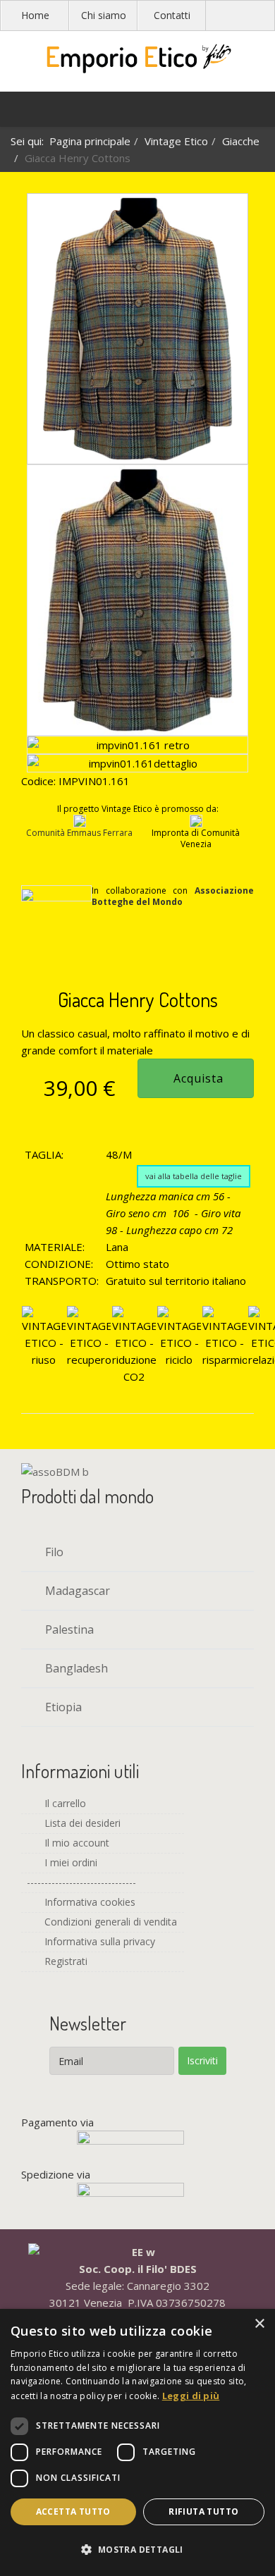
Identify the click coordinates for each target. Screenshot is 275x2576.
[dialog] (137, 2442)
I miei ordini (69, 1862)
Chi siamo (104, 15)
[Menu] (18, 113)
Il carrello (64, 1803)
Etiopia (62, 1707)
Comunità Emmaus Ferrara (79, 833)
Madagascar (76, 1591)
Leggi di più (191, 2396)
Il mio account (75, 1843)
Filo (53, 1552)
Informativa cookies (88, 1902)
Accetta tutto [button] (73, 2512)
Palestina (68, 1629)
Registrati (65, 1961)
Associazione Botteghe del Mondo (173, 896)
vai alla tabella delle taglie (194, 1176)
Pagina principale (90, 141)
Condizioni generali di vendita (109, 1922)
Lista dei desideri (81, 1823)
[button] (137, 2550)
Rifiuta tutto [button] (203, 2512)
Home (35, 15)
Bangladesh (75, 1668)
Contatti (172, 15)
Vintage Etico (176, 141)
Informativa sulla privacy (98, 1941)
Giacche (241, 141)
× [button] (259, 2324)
